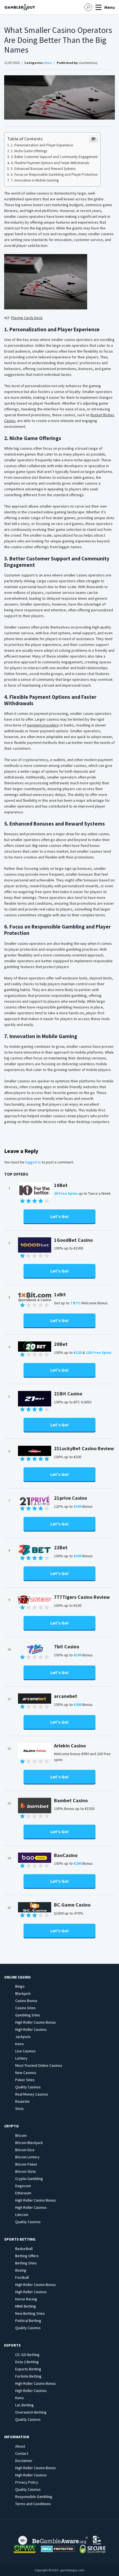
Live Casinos (25, 2051)
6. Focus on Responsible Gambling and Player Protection (54, 174)
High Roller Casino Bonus (36, 2022)
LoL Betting (24, 2405)
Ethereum (23, 2193)
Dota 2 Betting (27, 2362)
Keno (20, 2044)
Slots (20, 2109)
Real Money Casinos (32, 2094)
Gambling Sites (28, 2015)
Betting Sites (26, 2263)
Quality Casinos (28, 2087)
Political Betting (28, 2321)
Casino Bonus (26, 2001)
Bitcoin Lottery (27, 2157)
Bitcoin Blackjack (29, 2143)
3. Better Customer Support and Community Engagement (54, 157)
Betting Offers (27, 2256)
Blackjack (23, 1993)
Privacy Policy (27, 2482)
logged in (33, 1162)
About (20, 2446)
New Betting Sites (30, 2313)
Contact (22, 2453)
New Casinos (26, 2073)
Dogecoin (23, 2186)
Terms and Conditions (33, 2504)
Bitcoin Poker (26, 2164)
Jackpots (23, 2037)
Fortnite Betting (28, 2376)
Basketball (24, 2249)
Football (22, 2277)
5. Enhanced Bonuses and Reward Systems (43, 169)
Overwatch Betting (31, 2412)
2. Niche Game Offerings (29, 151)
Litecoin (22, 2215)
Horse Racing (26, 2299)
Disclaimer (24, 2461)
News (48, 63)
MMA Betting (26, 2306)
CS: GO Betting (27, 2355)
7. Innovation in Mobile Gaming (35, 180)
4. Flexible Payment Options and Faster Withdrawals (50, 163)
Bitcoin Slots (26, 2171)
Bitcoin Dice (25, 2150)
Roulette (22, 2101)
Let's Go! (59, 1216)
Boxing (21, 2270)
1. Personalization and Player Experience (42, 145)
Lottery (21, 2058)
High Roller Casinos (31, 2029)
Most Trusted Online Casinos (39, 2065)
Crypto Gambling (29, 2179)
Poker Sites (25, 2080)
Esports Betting (28, 2369)
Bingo (20, 1986)
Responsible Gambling (34, 2497)
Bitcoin (21, 2135)
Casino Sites (25, 2008)
